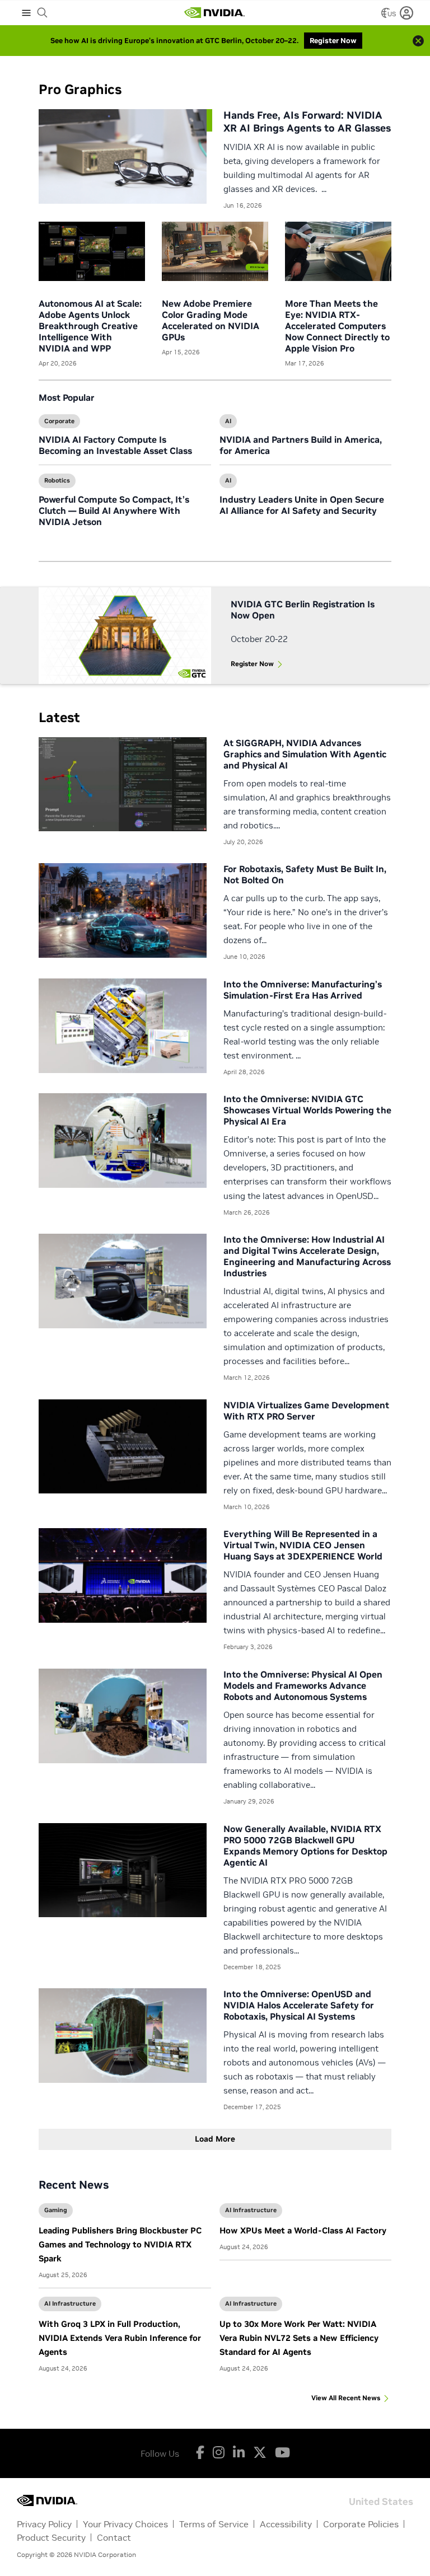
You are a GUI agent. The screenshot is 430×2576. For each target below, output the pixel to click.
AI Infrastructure (251, 2210)
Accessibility (286, 2524)
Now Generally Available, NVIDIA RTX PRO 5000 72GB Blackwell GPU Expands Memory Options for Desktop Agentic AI (305, 1846)
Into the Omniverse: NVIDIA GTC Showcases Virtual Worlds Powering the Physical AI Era (307, 1110)
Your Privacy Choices (125, 2524)
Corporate (59, 421)
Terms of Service (214, 2524)
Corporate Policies (361, 2524)
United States (381, 2501)
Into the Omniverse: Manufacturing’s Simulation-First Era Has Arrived (303, 990)
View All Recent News (346, 2398)
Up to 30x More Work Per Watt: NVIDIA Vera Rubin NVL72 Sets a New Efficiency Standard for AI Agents (299, 2338)
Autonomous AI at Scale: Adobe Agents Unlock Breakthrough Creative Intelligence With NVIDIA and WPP (90, 326)
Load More (215, 2139)
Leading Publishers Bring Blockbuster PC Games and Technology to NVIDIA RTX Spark (120, 2244)
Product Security (51, 2537)
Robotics (57, 480)
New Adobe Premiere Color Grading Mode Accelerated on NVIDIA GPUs (211, 320)
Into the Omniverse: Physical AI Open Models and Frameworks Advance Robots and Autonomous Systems (303, 1685)
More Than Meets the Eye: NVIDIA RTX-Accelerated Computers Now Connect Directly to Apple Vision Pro (337, 326)
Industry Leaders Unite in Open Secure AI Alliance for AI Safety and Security (302, 505)
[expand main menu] (26, 13)
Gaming (56, 2210)
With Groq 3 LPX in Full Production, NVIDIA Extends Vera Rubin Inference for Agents (120, 2338)
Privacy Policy (44, 2524)
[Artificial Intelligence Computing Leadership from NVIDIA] (214, 13)
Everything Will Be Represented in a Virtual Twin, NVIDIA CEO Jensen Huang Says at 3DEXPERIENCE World (303, 1545)
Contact (114, 2537)
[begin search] (43, 13)
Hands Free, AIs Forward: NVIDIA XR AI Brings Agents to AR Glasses (307, 121)
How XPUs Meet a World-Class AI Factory (303, 2230)
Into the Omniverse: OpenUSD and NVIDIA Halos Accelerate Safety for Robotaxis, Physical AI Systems (299, 2005)
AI (228, 421)
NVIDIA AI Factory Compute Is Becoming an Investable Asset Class (115, 445)
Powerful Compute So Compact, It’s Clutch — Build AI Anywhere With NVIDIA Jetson (114, 510)
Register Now (252, 664)
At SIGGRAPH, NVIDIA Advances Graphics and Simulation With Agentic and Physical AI (305, 754)
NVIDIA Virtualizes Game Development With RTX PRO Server (306, 1411)
